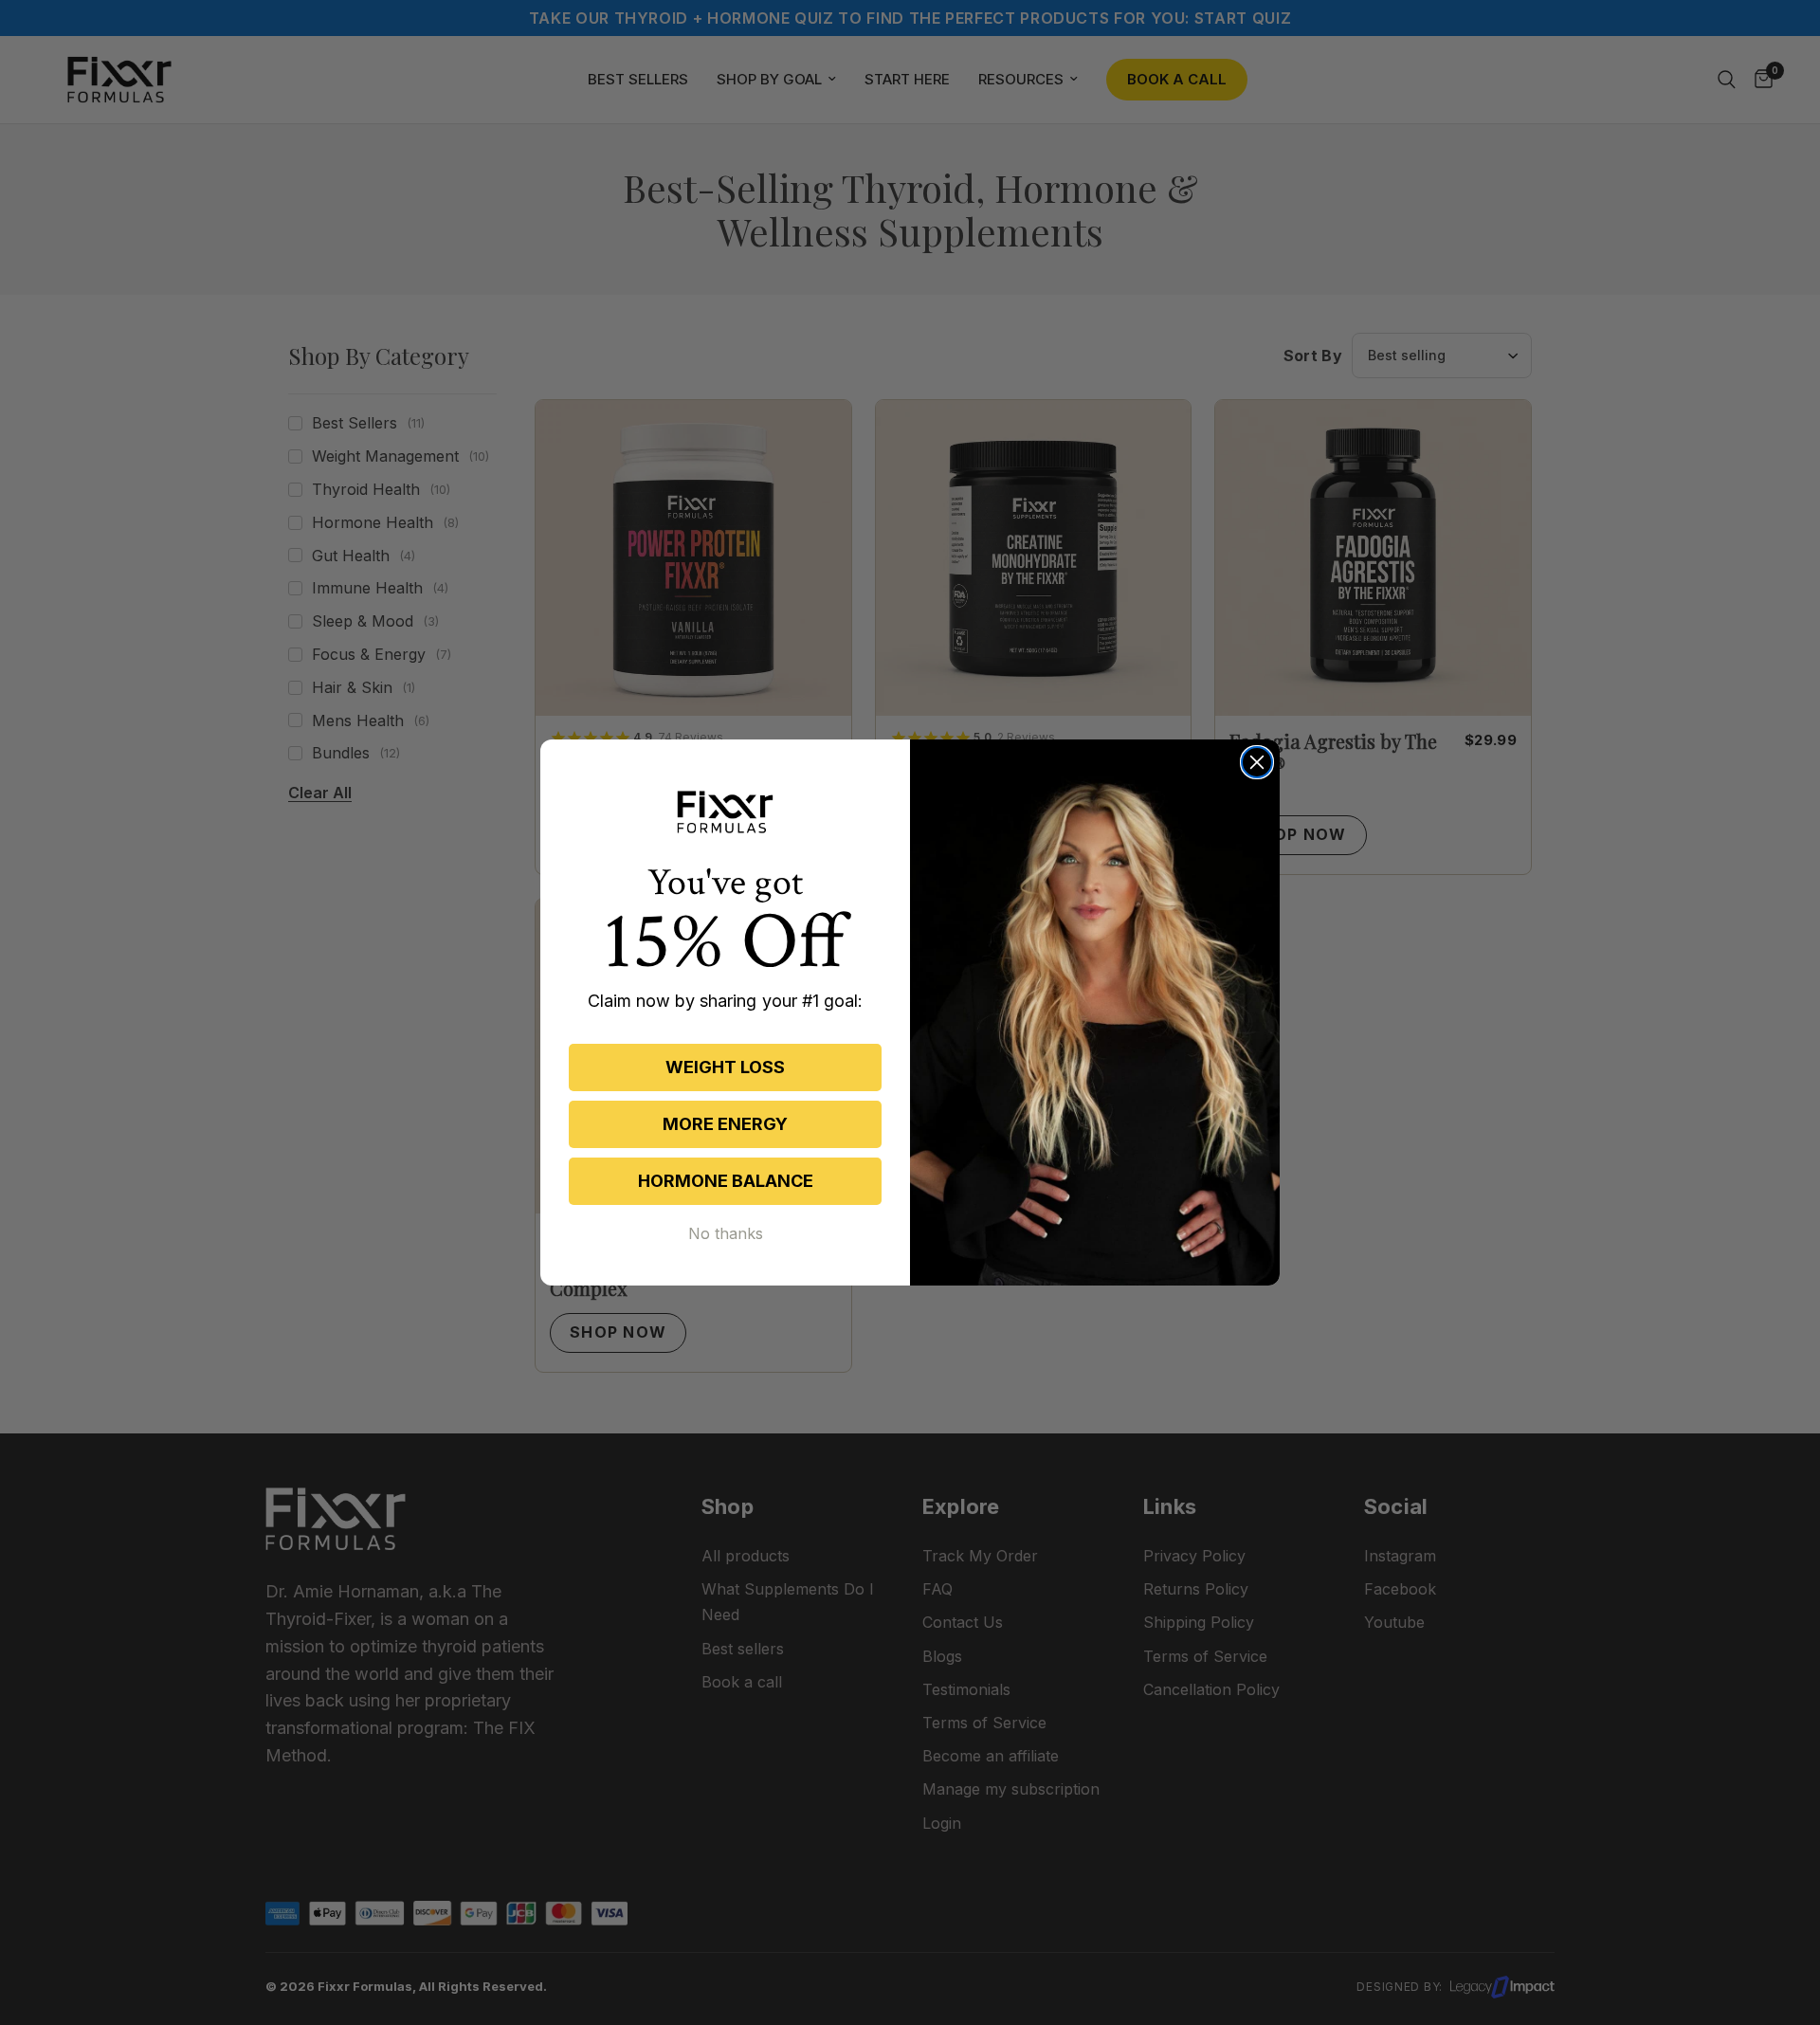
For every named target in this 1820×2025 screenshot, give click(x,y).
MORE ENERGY (725, 1124)
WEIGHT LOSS (725, 1067)
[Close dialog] (1257, 762)
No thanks (726, 1233)
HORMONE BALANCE (726, 1181)
